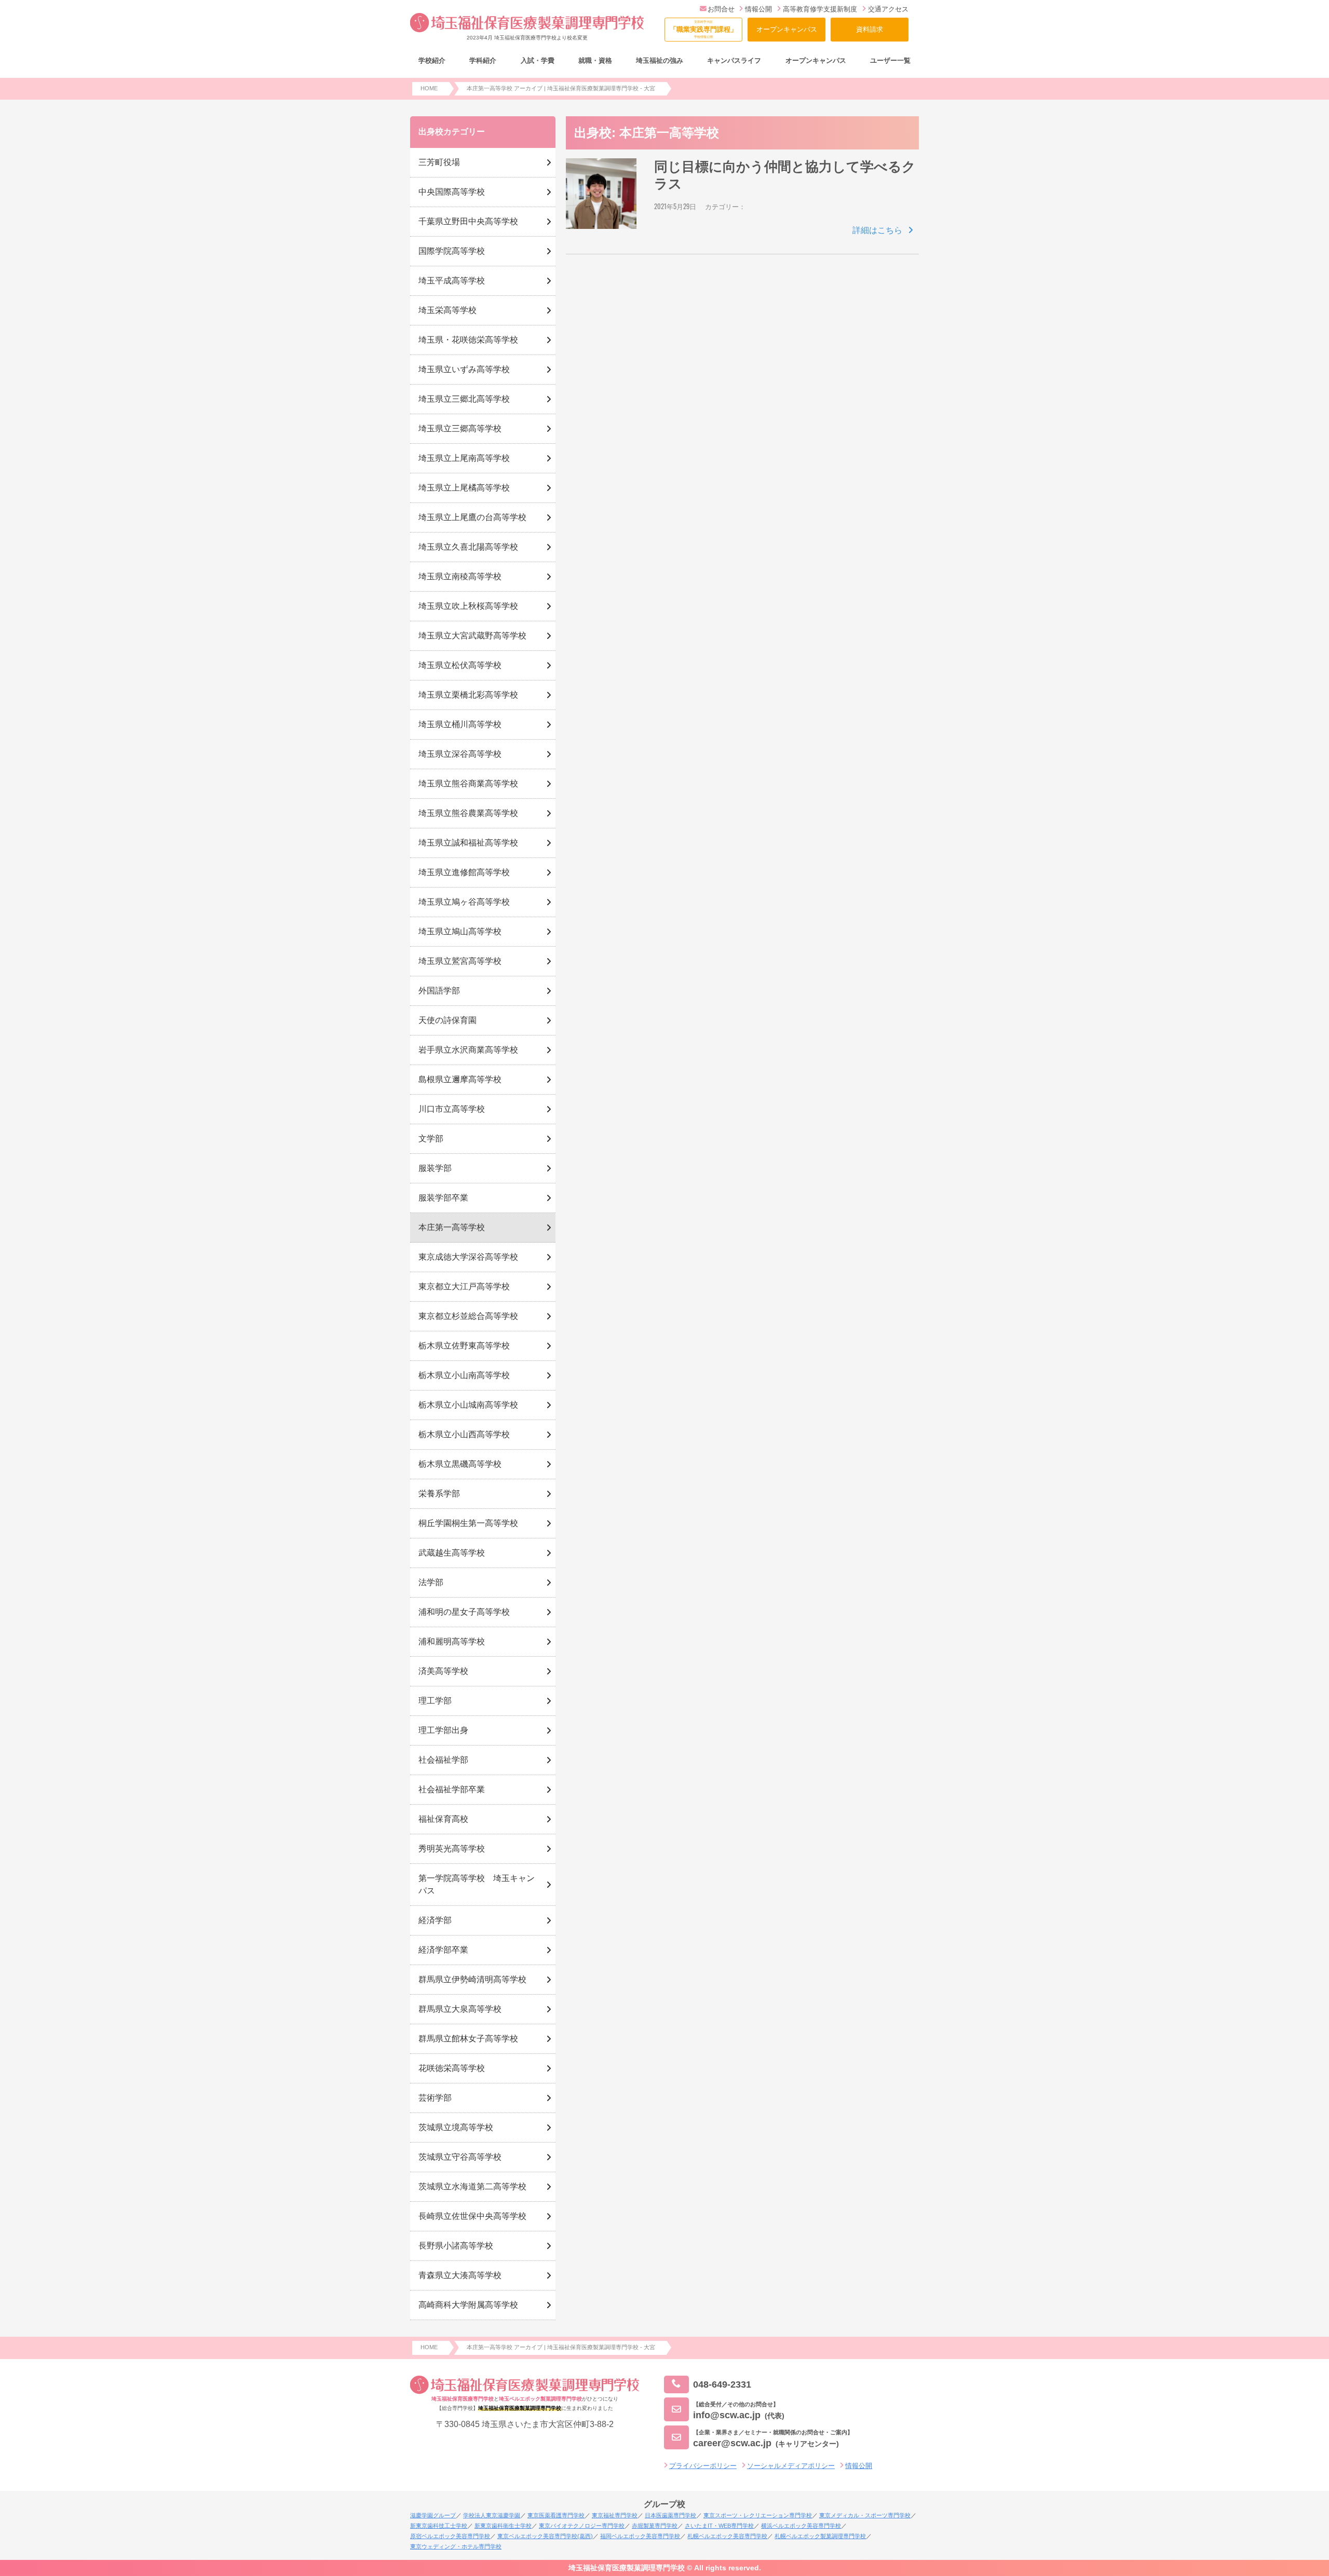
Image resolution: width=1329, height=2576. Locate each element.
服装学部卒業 (443, 1198)
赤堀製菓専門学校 (655, 2526)
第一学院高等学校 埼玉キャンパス (477, 1884)
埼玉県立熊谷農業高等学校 (468, 813)
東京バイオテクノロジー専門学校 (582, 2526)
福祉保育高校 (443, 1819)
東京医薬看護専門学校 (556, 2515)
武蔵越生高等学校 (452, 1553)
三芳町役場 (439, 162)
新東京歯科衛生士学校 (503, 2526)
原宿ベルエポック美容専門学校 (450, 2536)
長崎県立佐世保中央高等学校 (472, 2216)
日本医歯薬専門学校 (670, 2515)
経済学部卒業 (443, 1950)
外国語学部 (439, 991)
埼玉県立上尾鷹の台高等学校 (472, 517)
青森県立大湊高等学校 (460, 2275)
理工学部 (435, 1701)
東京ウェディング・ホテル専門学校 (456, 2546)
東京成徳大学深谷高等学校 (468, 1257)
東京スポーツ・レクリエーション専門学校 (758, 2515)
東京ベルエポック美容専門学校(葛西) (545, 2536)
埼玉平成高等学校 (452, 281)
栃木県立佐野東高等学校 (464, 1346)
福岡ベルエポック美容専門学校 (640, 2536)
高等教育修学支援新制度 (820, 9)
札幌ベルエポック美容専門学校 (727, 2536)
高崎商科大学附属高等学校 (468, 2305)
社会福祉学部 (443, 1760)
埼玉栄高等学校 (447, 310)
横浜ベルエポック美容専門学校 (801, 2526)
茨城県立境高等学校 (456, 2127)
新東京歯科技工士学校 (439, 2526)
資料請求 (870, 29)
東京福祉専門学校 (615, 2515)
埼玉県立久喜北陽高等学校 (468, 547)
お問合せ (721, 9)
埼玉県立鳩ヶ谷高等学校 (464, 902)
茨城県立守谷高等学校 (460, 2157)
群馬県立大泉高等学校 (460, 2009)
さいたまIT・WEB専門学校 (719, 2526)
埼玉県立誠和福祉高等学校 (468, 843)
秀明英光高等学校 (452, 1849)
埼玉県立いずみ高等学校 (464, 369)
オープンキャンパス (787, 29)
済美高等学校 (443, 1671)
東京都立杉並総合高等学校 (468, 1316)
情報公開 (758, 9)
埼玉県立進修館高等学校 (464, 872)
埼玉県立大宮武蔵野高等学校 (472, 636)
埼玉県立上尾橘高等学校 (464, 488)
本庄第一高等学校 (452, 1227)
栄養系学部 (439, 1494)
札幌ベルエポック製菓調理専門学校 (820, 2536)
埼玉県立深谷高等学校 (460, 754)
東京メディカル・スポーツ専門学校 (865, 2515)
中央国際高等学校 (452, 192)
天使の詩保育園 (447, 1020)
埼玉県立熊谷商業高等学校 (468, 783)
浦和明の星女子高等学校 (464, 1612)
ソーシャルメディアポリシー (791, 2466)
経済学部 (435, 1920)
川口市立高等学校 (452, 1109)
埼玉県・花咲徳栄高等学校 (468, 340)
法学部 (431, 1582)
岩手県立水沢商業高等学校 (468, 1050)
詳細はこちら (877, 230)
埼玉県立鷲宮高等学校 (460, 961)
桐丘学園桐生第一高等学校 (468, 1523)
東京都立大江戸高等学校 (464, 1286)
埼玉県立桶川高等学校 (460, 724)
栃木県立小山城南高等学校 (468, 1405)
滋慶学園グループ (433, 2515)
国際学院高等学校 (452, 251)
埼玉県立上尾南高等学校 (464, 458)
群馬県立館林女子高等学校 (468, 2039)
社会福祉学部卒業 (452, 1789)
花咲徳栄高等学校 (452, 2068)
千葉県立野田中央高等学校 (468, 221)
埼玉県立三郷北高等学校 (464, 399)
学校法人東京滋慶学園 (492, 2515)
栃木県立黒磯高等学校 (460, 1464)
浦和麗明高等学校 (452, 1641)
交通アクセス (888, 9)
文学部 (431, 1139)
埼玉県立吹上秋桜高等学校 (468, 606)
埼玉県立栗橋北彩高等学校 (468, 695)
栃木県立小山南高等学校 (464, 1375)
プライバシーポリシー (703, 2466)
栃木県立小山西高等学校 (464, 1434)
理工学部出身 (443, 1730)
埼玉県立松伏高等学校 (460, 665)
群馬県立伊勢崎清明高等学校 (472, 1979)
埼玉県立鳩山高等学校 (460, 931)
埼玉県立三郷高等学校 (460, 428)
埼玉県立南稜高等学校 (460, 576)
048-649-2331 (722, 2384)
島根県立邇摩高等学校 (460, 1079)
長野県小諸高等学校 (456, 2246)
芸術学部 (435, 2098)
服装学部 (435, 1168)
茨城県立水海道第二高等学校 (472, 2186)
